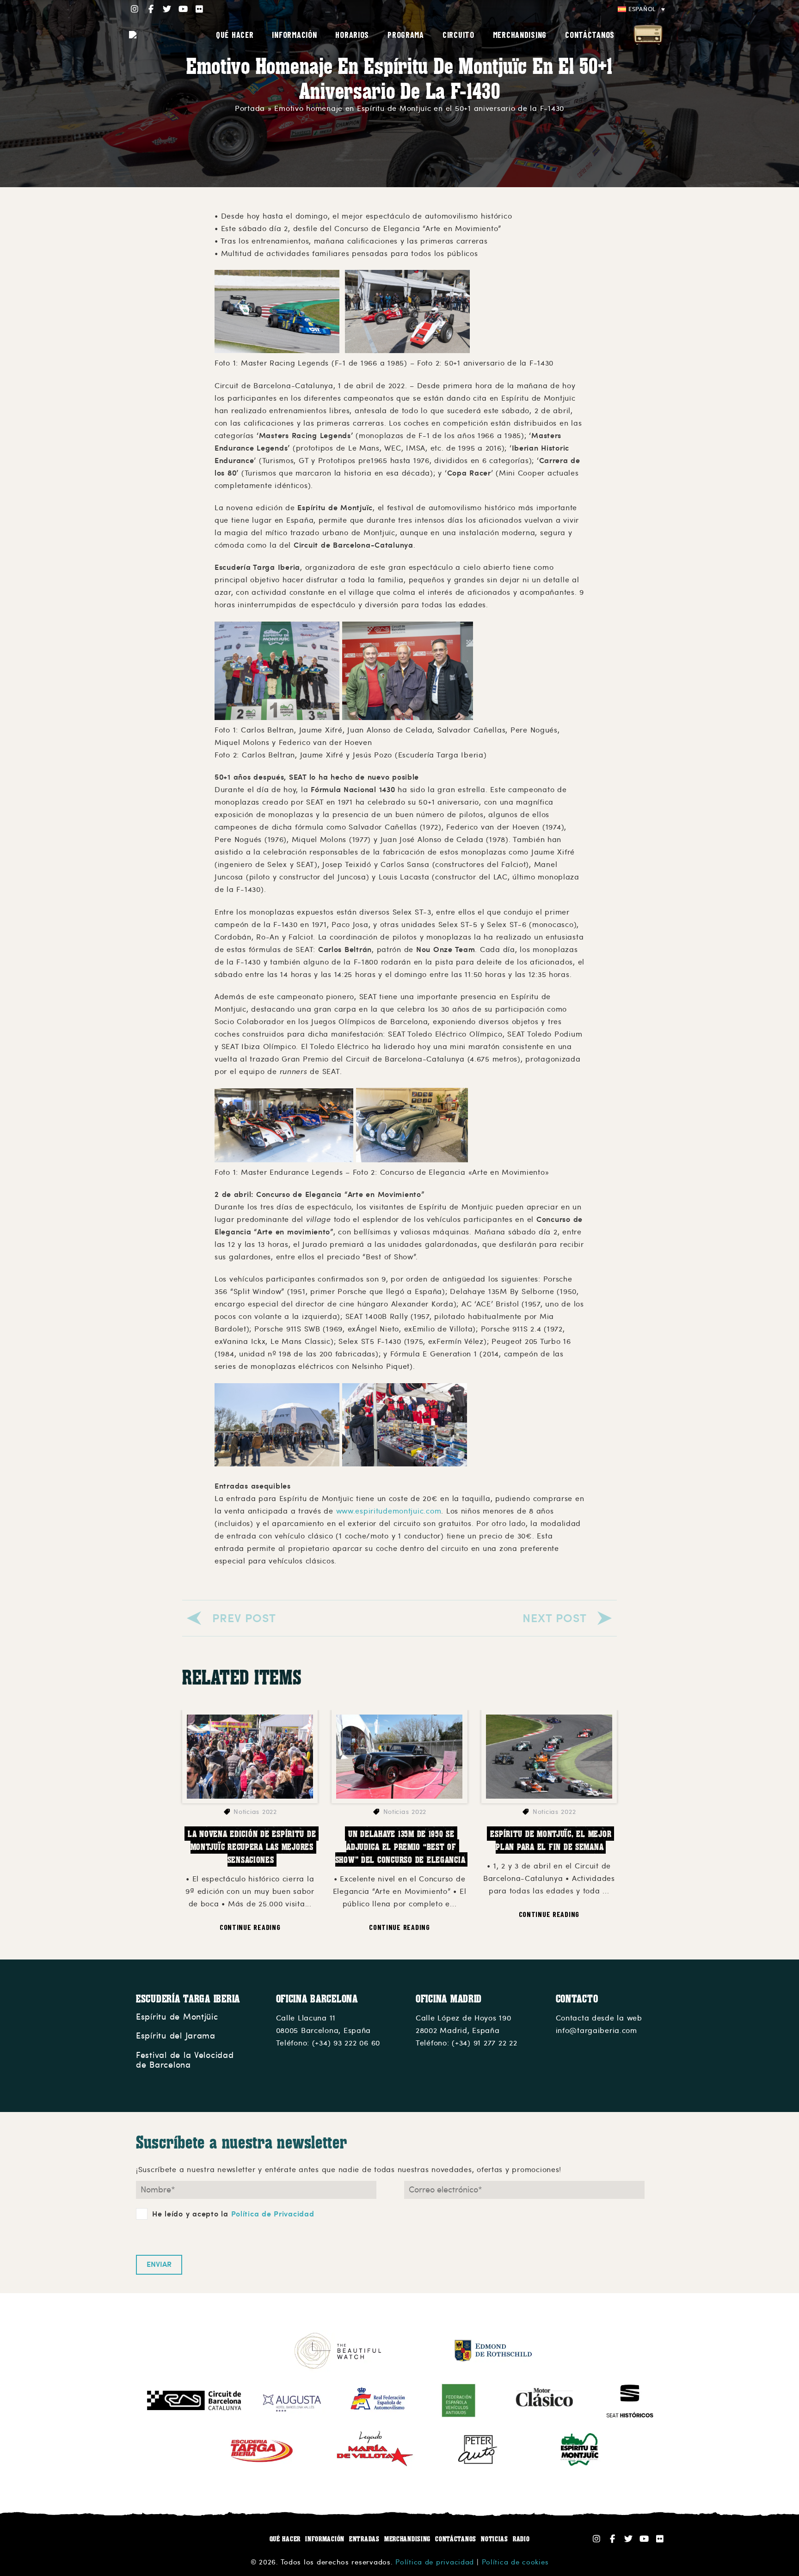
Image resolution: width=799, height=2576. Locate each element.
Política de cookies (515, 2562)
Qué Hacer (235, 35)
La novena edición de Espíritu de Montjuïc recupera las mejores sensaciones (253, 1847)
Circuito (458, 35)
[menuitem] (641, 9)
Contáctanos (590, 35)
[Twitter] (167, 9)
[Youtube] (183, 9)
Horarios (352, 35)
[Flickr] (200, 9)
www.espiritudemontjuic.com (389, 1511)
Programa (406, 35)
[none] (641, 9)
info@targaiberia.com (596, 2031)
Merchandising (520, 35)
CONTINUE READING (250, 1927)
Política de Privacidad (273, 2214)
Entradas (364, 2539)
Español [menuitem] (642, 9)
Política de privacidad (435, 2562)
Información (325, 2539)
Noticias (495, 2539)
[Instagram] (135, 9)
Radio (648, 35)
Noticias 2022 (255, 1812)
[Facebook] (151, 9)
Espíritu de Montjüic (177, 2017)
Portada (250, 109)
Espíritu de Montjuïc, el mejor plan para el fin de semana (552, 1840)
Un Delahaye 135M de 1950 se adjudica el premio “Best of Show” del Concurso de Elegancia (400, 1847)
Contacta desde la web (599, 2018)
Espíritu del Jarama (176, 2036)
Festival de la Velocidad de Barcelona (185, 2060)
